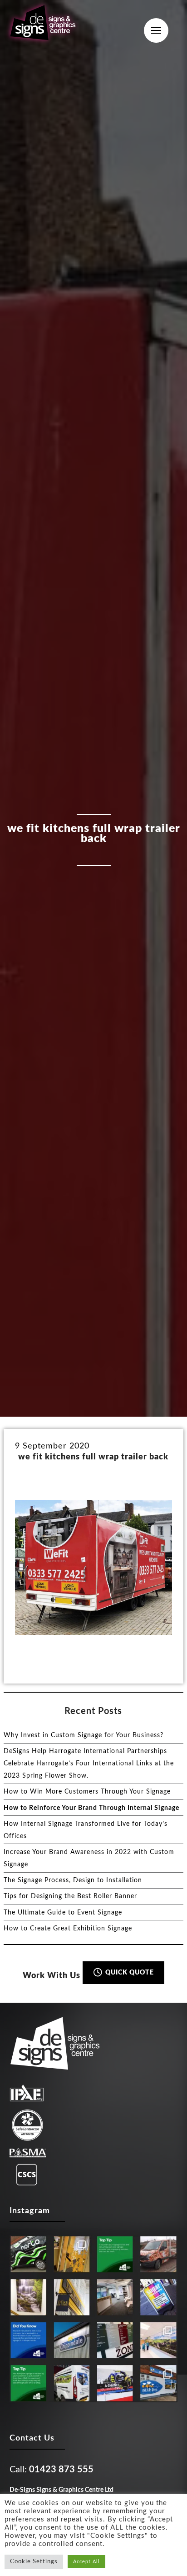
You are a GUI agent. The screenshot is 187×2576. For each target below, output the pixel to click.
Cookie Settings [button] (34, 2562)
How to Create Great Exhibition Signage (68, 1929)
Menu (156, 30)
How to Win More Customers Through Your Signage (87, 1792)
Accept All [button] (86, 2562)
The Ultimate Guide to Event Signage (63, 1913)
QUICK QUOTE (129, 1973)
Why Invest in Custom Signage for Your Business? (84, 1735)
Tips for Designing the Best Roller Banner (70, 1896)
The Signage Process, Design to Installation (73, 1880)
